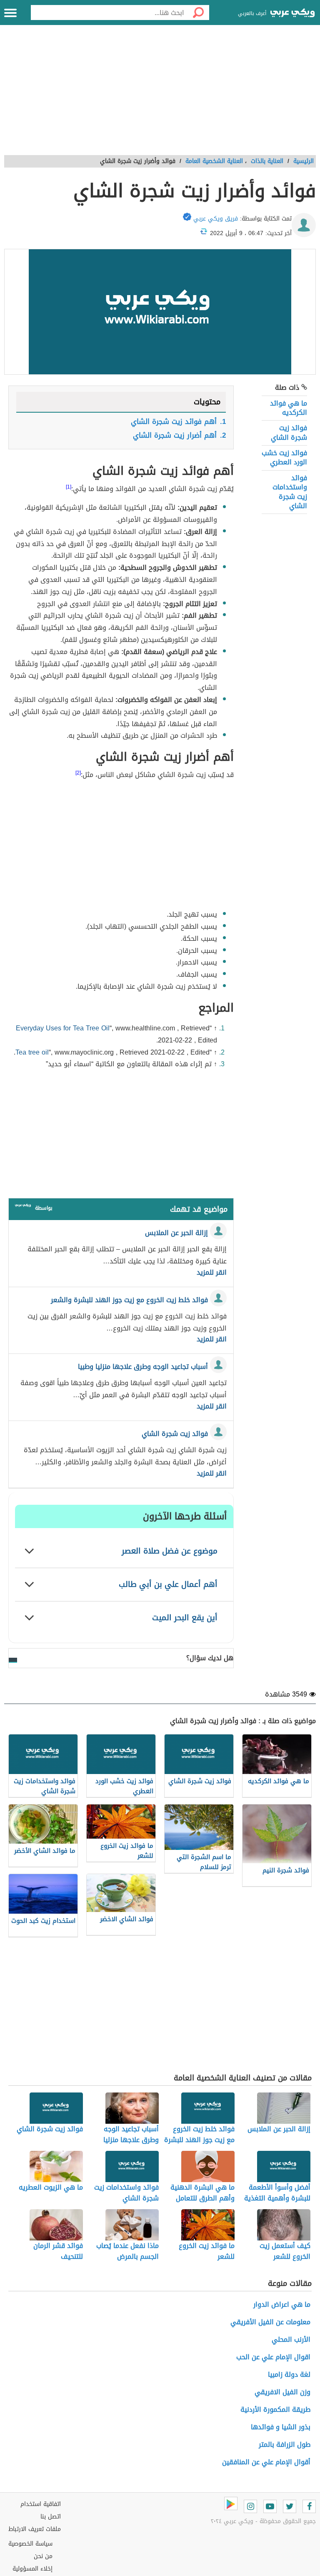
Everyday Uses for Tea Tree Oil (63, 1028)
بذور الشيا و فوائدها (281, 2427)
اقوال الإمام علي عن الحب (273, 2357)
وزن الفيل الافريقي (282, 2392)
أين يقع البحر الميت (185, 1618)
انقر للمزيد (212, 1273)
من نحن (43, 2556)
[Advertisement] (160, 95)
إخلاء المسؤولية (32, 2569)
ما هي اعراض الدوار (282, 2304)
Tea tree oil (32, 1052)
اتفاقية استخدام (41, 2504)
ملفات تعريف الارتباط (35, 2529)
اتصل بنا (51, 2517)
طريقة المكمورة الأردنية (275, 2409)
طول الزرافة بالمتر (285, 2444)
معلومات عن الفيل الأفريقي (270, 2322)
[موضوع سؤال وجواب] (23, 1207)
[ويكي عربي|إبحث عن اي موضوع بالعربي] (292, 14)
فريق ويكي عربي (216, 219)
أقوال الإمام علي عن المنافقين (266, 2462)
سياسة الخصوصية (30, 2544)
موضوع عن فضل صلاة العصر (170, 1551)
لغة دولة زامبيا (289, 2374)
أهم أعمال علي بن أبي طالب (168, 1584)
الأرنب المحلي (291, 2339)
